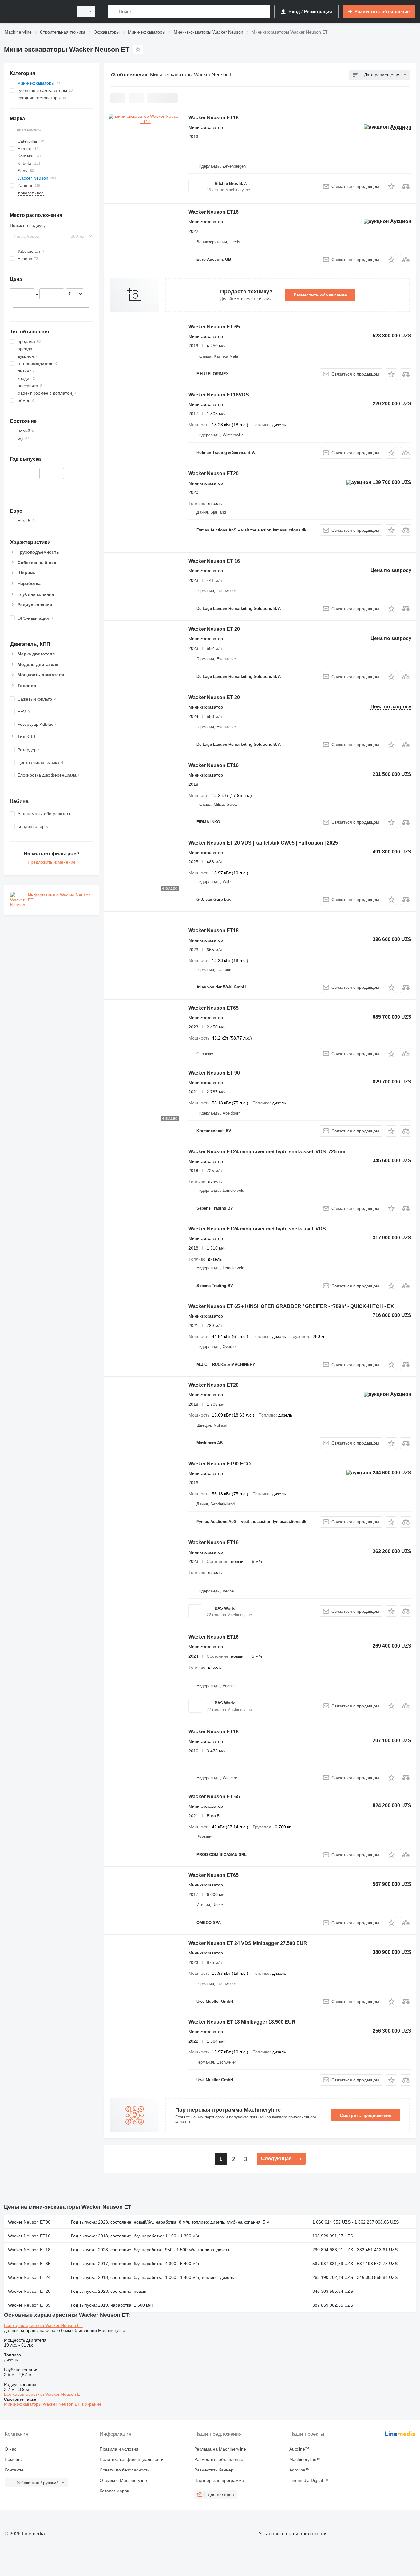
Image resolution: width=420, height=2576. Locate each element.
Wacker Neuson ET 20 (214, 629)
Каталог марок (114, 2491)
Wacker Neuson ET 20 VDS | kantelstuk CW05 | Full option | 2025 (263, 843)
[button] (391, 186)
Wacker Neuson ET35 (29, 2305)
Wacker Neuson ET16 (214, 212)
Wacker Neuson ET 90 (214, 1073)
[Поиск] (114, 12)
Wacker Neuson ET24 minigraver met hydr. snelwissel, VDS (257, 1229)
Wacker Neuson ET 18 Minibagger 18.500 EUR (242, 2022)
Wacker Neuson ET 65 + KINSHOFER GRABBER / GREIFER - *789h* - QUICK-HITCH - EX (291, 1306)
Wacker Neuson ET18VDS (219, 395)
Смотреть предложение (366, 2115)
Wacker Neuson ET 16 (214, 561)
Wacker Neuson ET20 (214, 473)
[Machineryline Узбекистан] (37, 12)
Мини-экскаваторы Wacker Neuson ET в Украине (53, 2404)
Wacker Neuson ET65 (214, 1008)
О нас (10, 2449)
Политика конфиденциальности (132, 2459)
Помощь (13, 2459)
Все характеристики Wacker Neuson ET (43, 2325)
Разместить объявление (320, 295)
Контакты (14, 2470)
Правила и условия (119, 2449)
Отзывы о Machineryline (123, 2480)
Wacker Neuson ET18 (214, 118)
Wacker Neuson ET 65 (214, 327)
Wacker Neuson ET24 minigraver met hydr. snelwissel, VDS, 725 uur (267, 1152)
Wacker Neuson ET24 (29, 2277)
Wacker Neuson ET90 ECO (220, 1464)
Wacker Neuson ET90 (29, 2222)
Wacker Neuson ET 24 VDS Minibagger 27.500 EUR (248, 1943)
